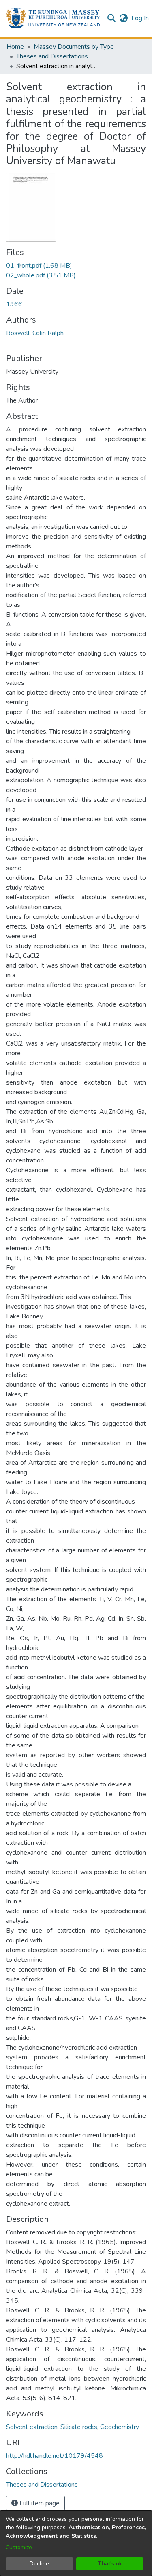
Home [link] (15, 47)
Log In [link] (140, 18)
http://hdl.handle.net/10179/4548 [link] (55, 2456)
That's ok (110, 2564)
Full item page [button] (39, 2503)
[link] (39, 266)
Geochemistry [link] (120, 2427)
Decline (39, 2564)
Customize (19, 2547)
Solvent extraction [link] (32, 2427)
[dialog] (76, 2543)
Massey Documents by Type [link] (74, 47)
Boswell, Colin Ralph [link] (35, 333)
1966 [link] (14, 304)
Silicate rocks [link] (79, 2427)
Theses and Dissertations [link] (52, 56)
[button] (53, 18)
